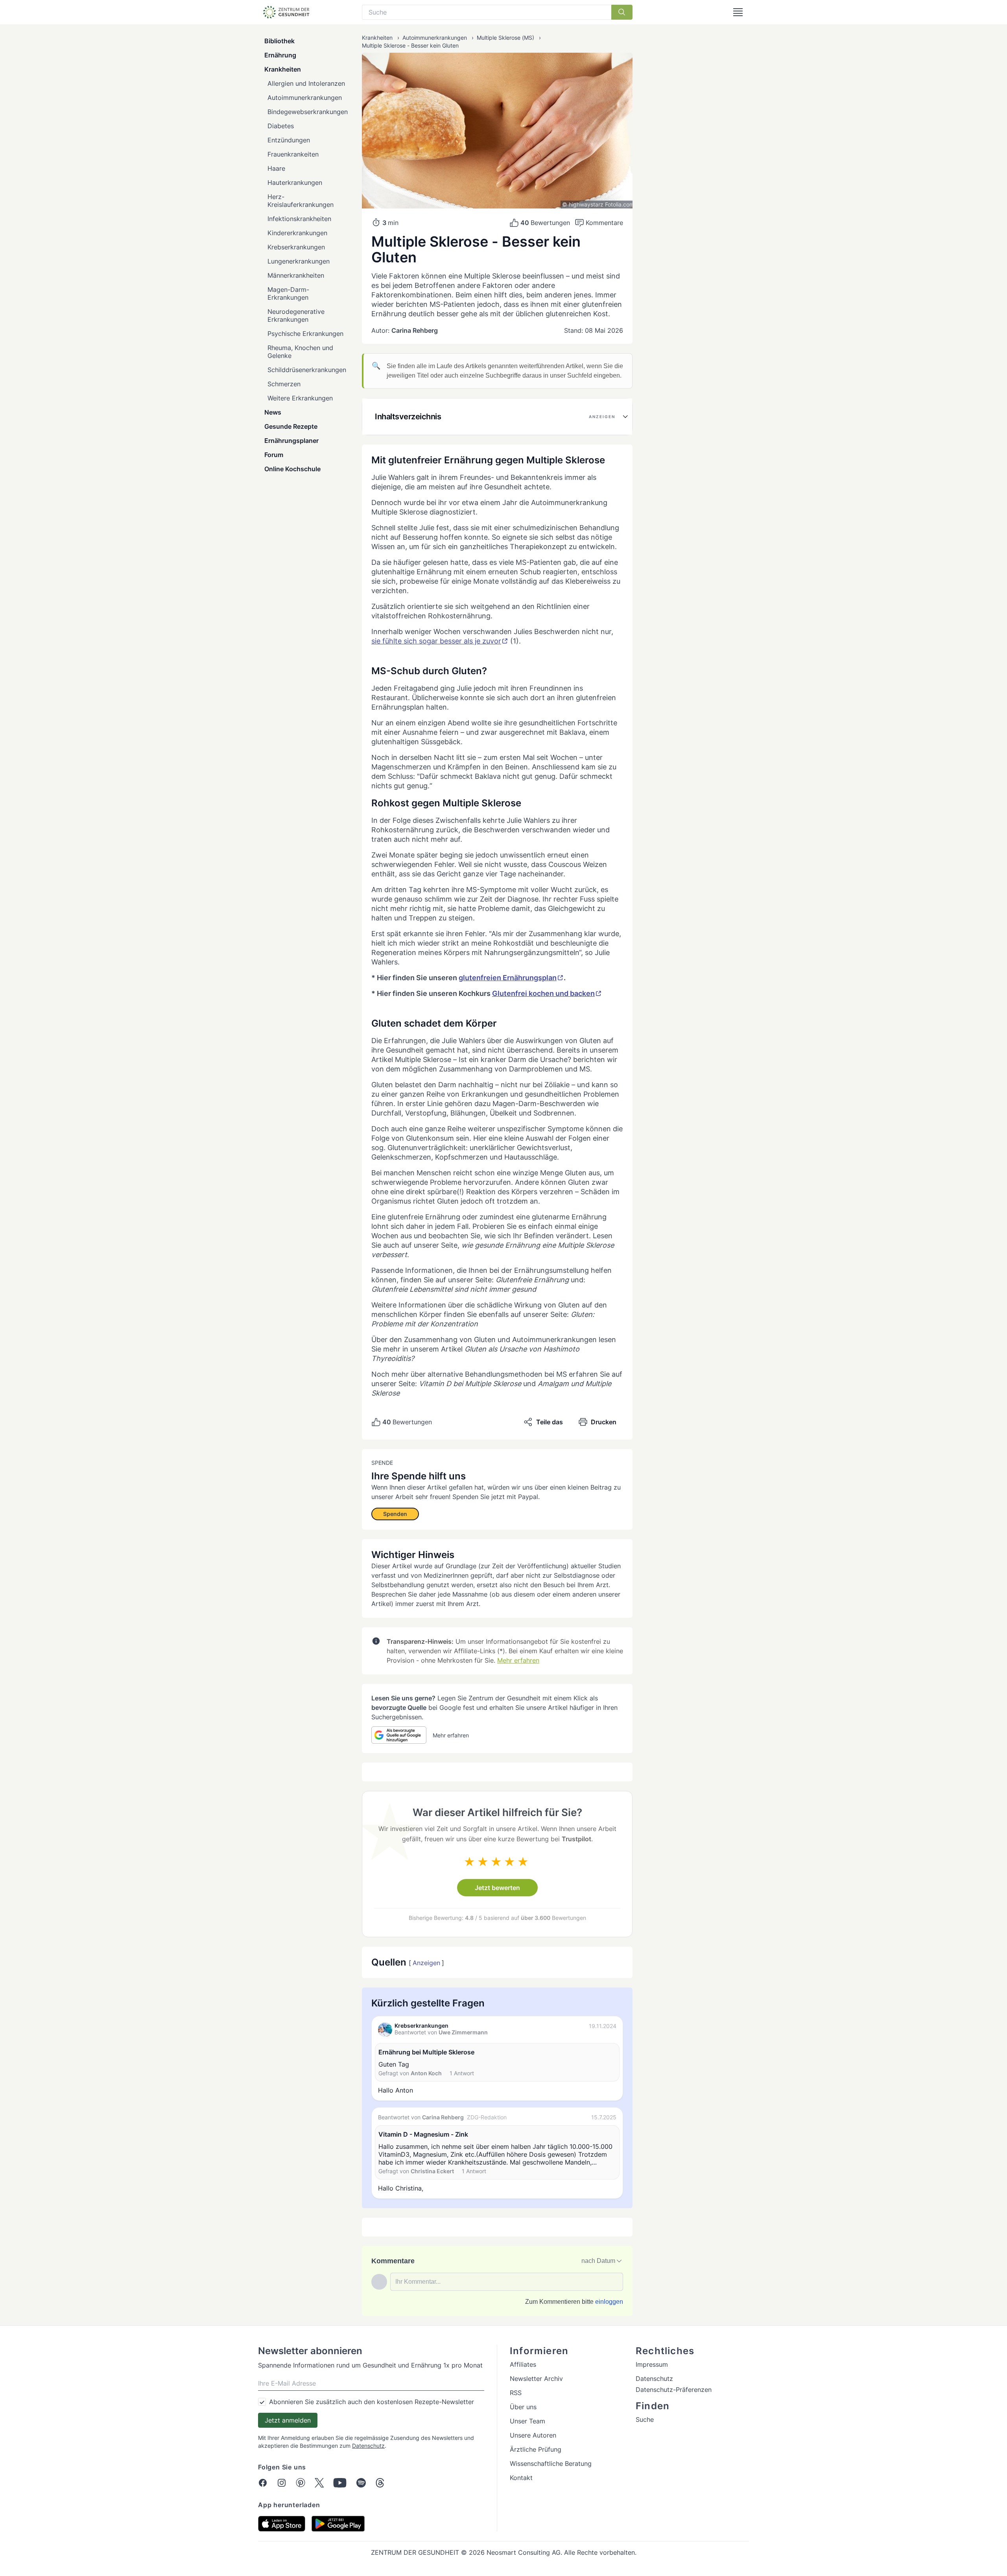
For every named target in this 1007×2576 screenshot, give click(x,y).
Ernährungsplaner (291, 441)
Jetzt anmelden (288, 2420)
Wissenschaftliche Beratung (551, 2464)
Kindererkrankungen (297, 233)
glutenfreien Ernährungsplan (508, 978)
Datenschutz (368, 2446)
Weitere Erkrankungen (300, 398)
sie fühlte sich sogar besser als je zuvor (436, 641)
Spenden (395, 1514)
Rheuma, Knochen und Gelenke (300, 352)
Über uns (523, 2407)
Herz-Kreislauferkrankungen (301, 201)
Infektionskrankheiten (299, 219)
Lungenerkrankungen (299, 261)
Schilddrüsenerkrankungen (307, 370)
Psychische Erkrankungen (305, 334)
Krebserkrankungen (296, 247)
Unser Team (527, 2421)
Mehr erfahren (518, 1660)
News (273, 412)
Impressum (652, 2364)
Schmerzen (284, 384)
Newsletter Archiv (536, 2379)
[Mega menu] (738, 12)
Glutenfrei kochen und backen (543, 993)
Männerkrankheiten (296, 275)
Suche (645, 2419)
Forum (274, 455)
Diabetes (281, 126)
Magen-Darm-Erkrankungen (288, 293)
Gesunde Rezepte (291, 426)
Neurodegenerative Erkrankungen (296, 315)
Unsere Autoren (533, 2435)
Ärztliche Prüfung (536, 2449)
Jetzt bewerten (497, 1888)
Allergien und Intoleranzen (306, 83)
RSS (516, 2393)
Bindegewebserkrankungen (308, 112)
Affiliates (523, 2364)
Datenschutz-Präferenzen (674, 2390)
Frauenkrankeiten (293, 154)
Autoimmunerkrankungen (305, 98)
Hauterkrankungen (295, 183)
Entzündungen (289, 140)
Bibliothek (279, 41)
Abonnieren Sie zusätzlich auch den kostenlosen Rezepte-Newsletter (372, 2402)
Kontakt (521, 2478)
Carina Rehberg (415, 330)
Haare (276, 168)
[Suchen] (622, 12)
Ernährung (280, 55)
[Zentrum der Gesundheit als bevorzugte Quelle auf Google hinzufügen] (399, 1735)
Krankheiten (283, 69)
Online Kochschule (292, 469)
